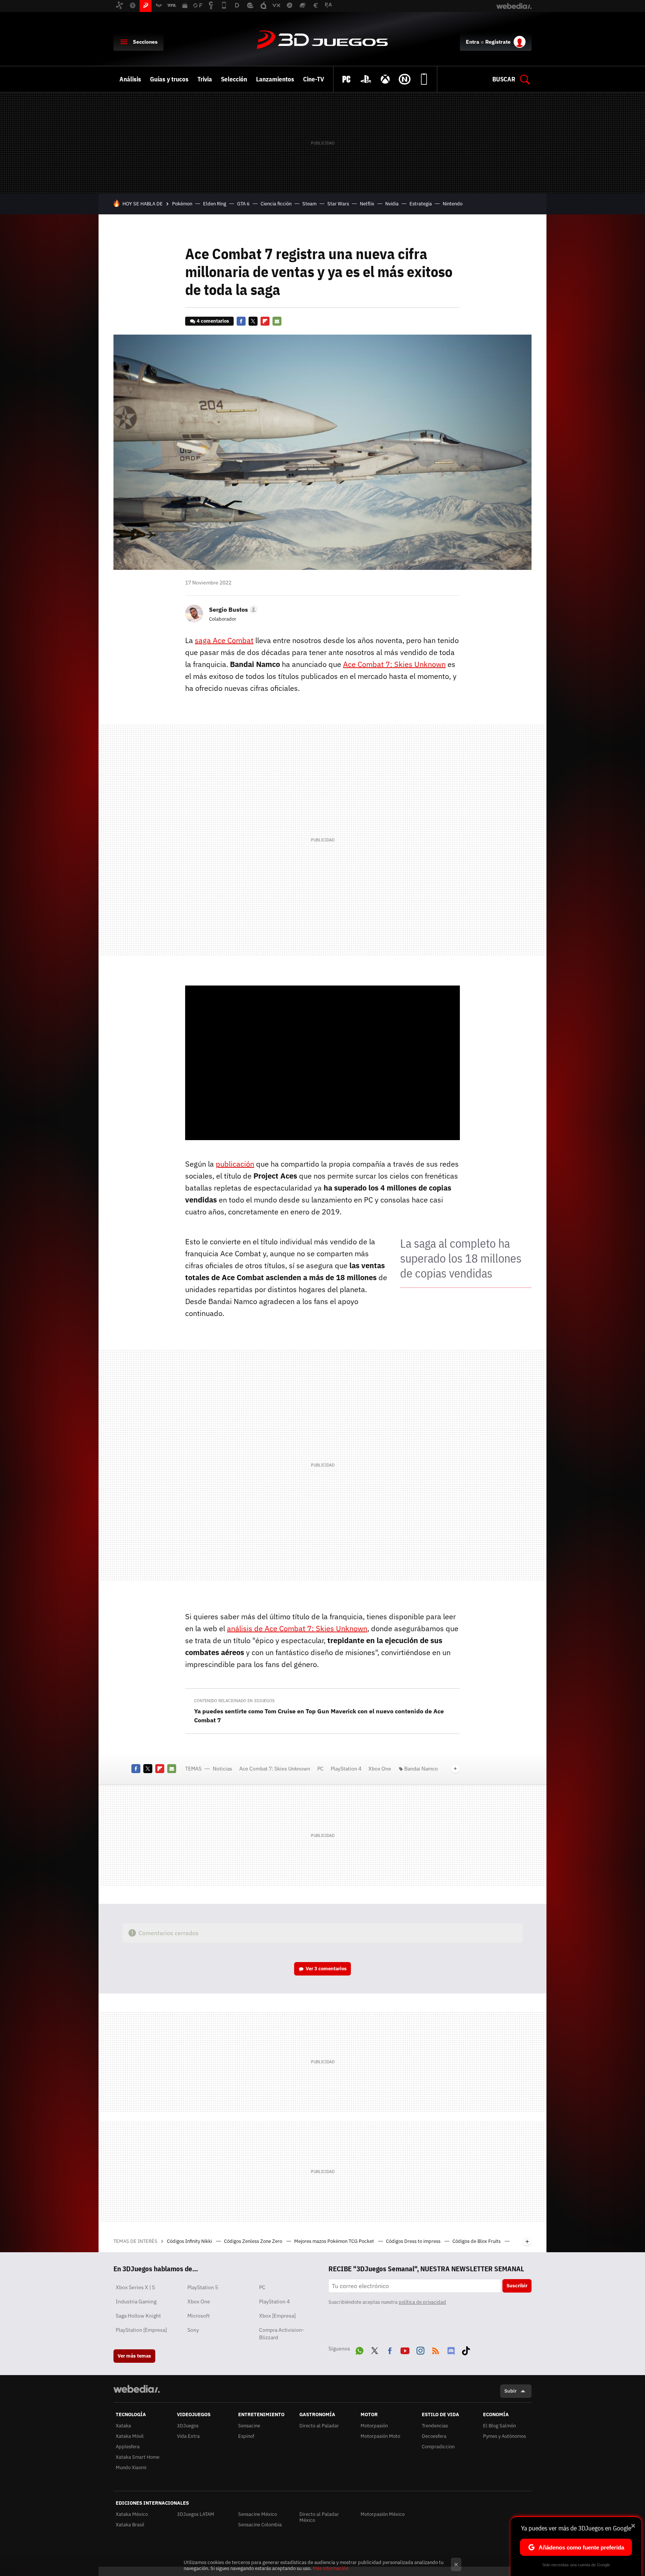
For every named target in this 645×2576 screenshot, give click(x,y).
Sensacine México (258, 2514)
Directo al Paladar (319, 2426)
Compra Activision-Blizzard (282, 2334)
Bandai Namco (421, 1769)
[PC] (346, 79)
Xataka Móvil (130, 2436)
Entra (473, 42)
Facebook (241, 321)
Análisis (130, 79)
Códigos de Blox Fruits (477, 2241)
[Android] (424, 79)
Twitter (253, 321)
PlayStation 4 (346, 1769)
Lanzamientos (275, 79)
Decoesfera (434, 2436)
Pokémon (182, 204)
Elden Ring (215, 204)
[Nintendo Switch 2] (405, 79)
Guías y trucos (169, 79)
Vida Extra (188, 2436)
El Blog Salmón (499, 2426)
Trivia (205, 79)
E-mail (277, 321)
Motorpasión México (383, 2514)
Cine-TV (314, 79)
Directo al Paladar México (319, 2517)
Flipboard (265, 321)
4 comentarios (213, 321)
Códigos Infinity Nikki (190, 2241)
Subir (510, 2391)
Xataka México (132, 2514)
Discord (451, 2349)
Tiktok (466, 2349)
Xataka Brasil (130, 2525)
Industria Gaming (136, 2302)
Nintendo (453, 204)
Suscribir (517, 2286)
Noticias (222, 1769)
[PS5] (366, 79)
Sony (193, 2330)
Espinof (246, 2436)
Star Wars (338, 204)
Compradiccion (438, 2447)
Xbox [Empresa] (277, 2316)
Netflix (367, 204)
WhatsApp (359, 2349)
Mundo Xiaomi (131, 2468)
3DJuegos (322, 40)
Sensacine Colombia (260, 2525)
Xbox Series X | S (135, 2287)
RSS (436, 2349)
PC (320, 1769)
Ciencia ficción (276, 204)
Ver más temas (134, 2356)
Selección (234, 79)
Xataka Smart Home (138, 2457)
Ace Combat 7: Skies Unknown (275, 1769)
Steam (309, 204)
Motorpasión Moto (380, 2436)
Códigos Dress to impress (414, 2241)
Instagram (420, 2349)
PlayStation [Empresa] (141, 2330)
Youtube (405, 2349)
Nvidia (392, 204)
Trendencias (435, 2426)
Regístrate (498, 42)
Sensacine (249, 2426)
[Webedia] (137, 2389)
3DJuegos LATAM (196, 2514)
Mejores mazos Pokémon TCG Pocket (335, 2241)
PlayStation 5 (203, 2287)
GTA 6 (243, 204)
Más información (331, 2568)
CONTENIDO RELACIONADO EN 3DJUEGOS (234, 1701)
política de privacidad (422, 2302)
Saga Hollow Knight (138, 2316)
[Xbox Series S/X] (385, 79)
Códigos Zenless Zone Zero (254, 2241)
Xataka (123, 2426)
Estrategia (421, 204)
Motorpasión (374, 2426)
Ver (326, 1969)
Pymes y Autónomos (504, 2436)
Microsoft (199, 2316)
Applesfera (128, 2447)
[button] (232, 609)
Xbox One (380, 1769)
